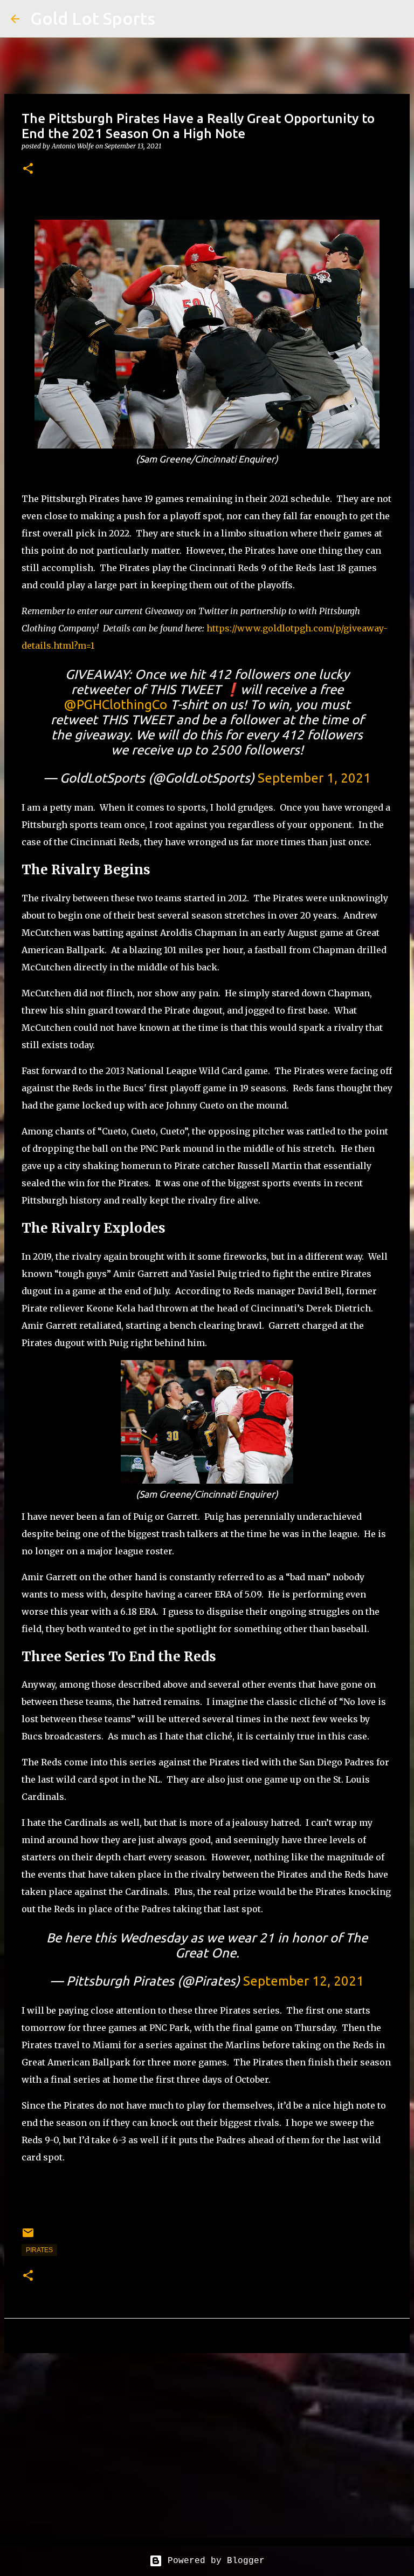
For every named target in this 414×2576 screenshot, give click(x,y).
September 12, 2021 (303, 1981)
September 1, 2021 (314, 778)
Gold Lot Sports (93, 18)
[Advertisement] (207, 2445)
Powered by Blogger (213, 2561)
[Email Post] (28, 2237)
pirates (39, 2250)
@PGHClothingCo (115, 705)
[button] (28, 169)
